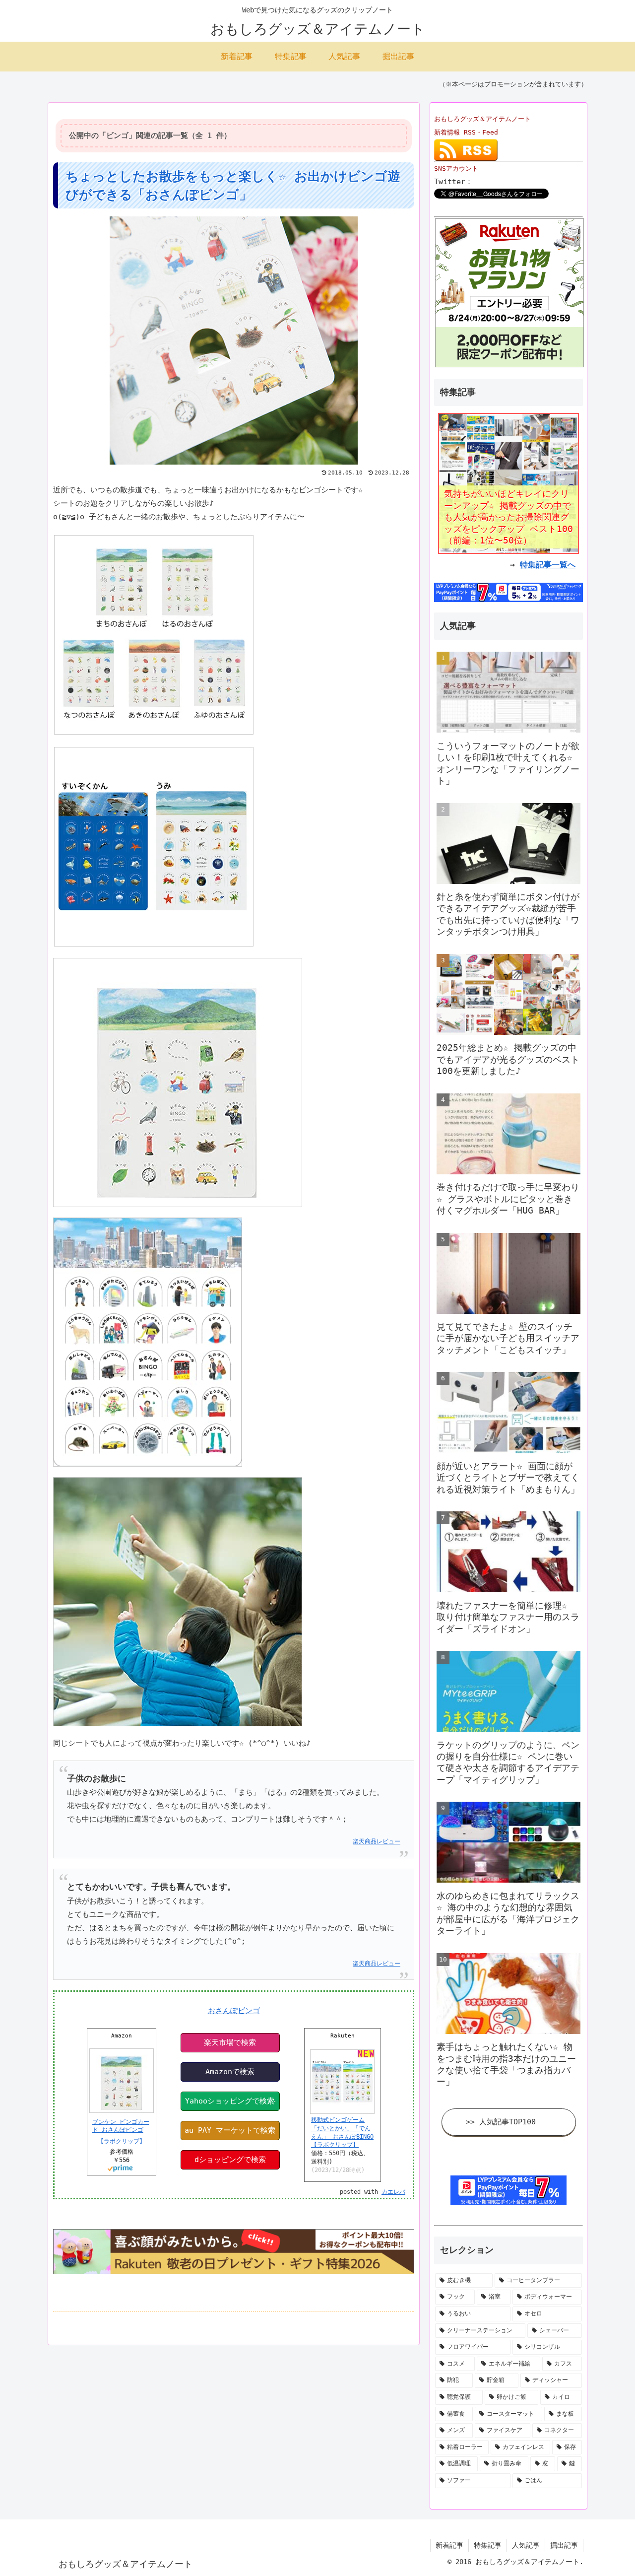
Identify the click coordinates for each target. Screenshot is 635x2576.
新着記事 (449, 2545)
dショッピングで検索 (230, 2160)
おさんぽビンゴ (234, 2011)
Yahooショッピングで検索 (230, 2101)
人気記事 (526, 2545)
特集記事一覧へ (548, 565)
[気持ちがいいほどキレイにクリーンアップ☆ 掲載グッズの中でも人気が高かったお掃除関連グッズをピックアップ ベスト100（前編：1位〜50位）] (508, 483)
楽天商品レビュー (377, 1841)
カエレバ (393, 2192)
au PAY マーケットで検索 (230, 2130)
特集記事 (488, 2545)
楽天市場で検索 (230, 2042)
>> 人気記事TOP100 (501, 2122)
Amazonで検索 (230, 2072)
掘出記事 (564, 2545)
